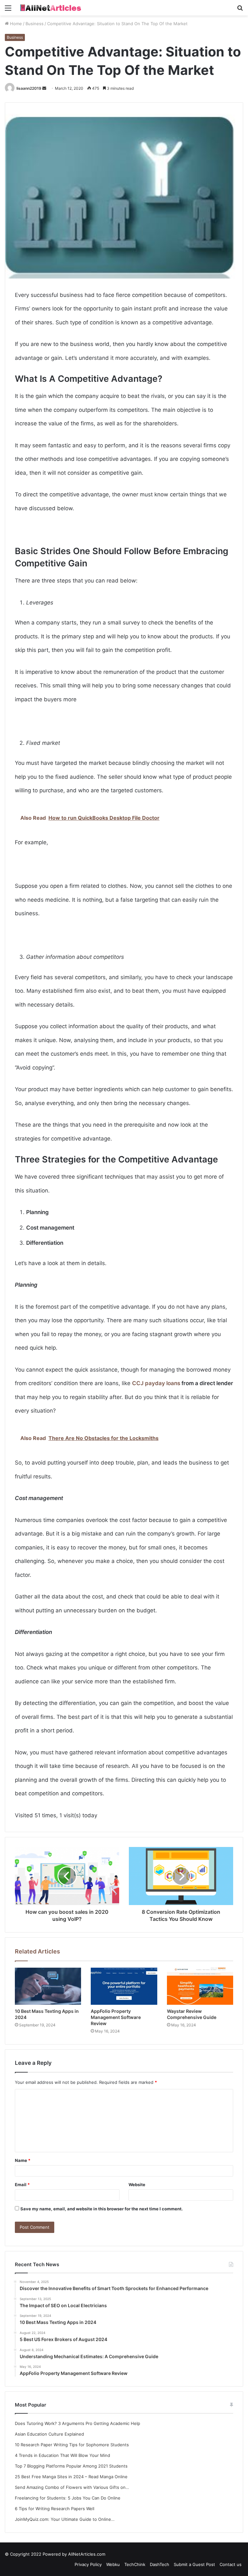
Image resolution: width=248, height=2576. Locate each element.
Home (15, 24)
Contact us (231, 2564)
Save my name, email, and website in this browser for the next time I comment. (102, 2209)
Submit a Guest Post (194, 2564)
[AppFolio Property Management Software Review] (124, 1986)
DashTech (160, 2564)
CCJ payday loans (156, 1383)
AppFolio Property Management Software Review (116, 2017)
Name (23, 2160)
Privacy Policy (88, 2564)
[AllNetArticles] (50, 8)
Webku (113, 2564)
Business (35, 24)
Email (22, 2185)
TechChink (135, 2564)
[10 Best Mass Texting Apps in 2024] (48, 1986)
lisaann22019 (29, 88)
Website (137, 2185)
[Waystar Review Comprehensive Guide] (200, 1986)
